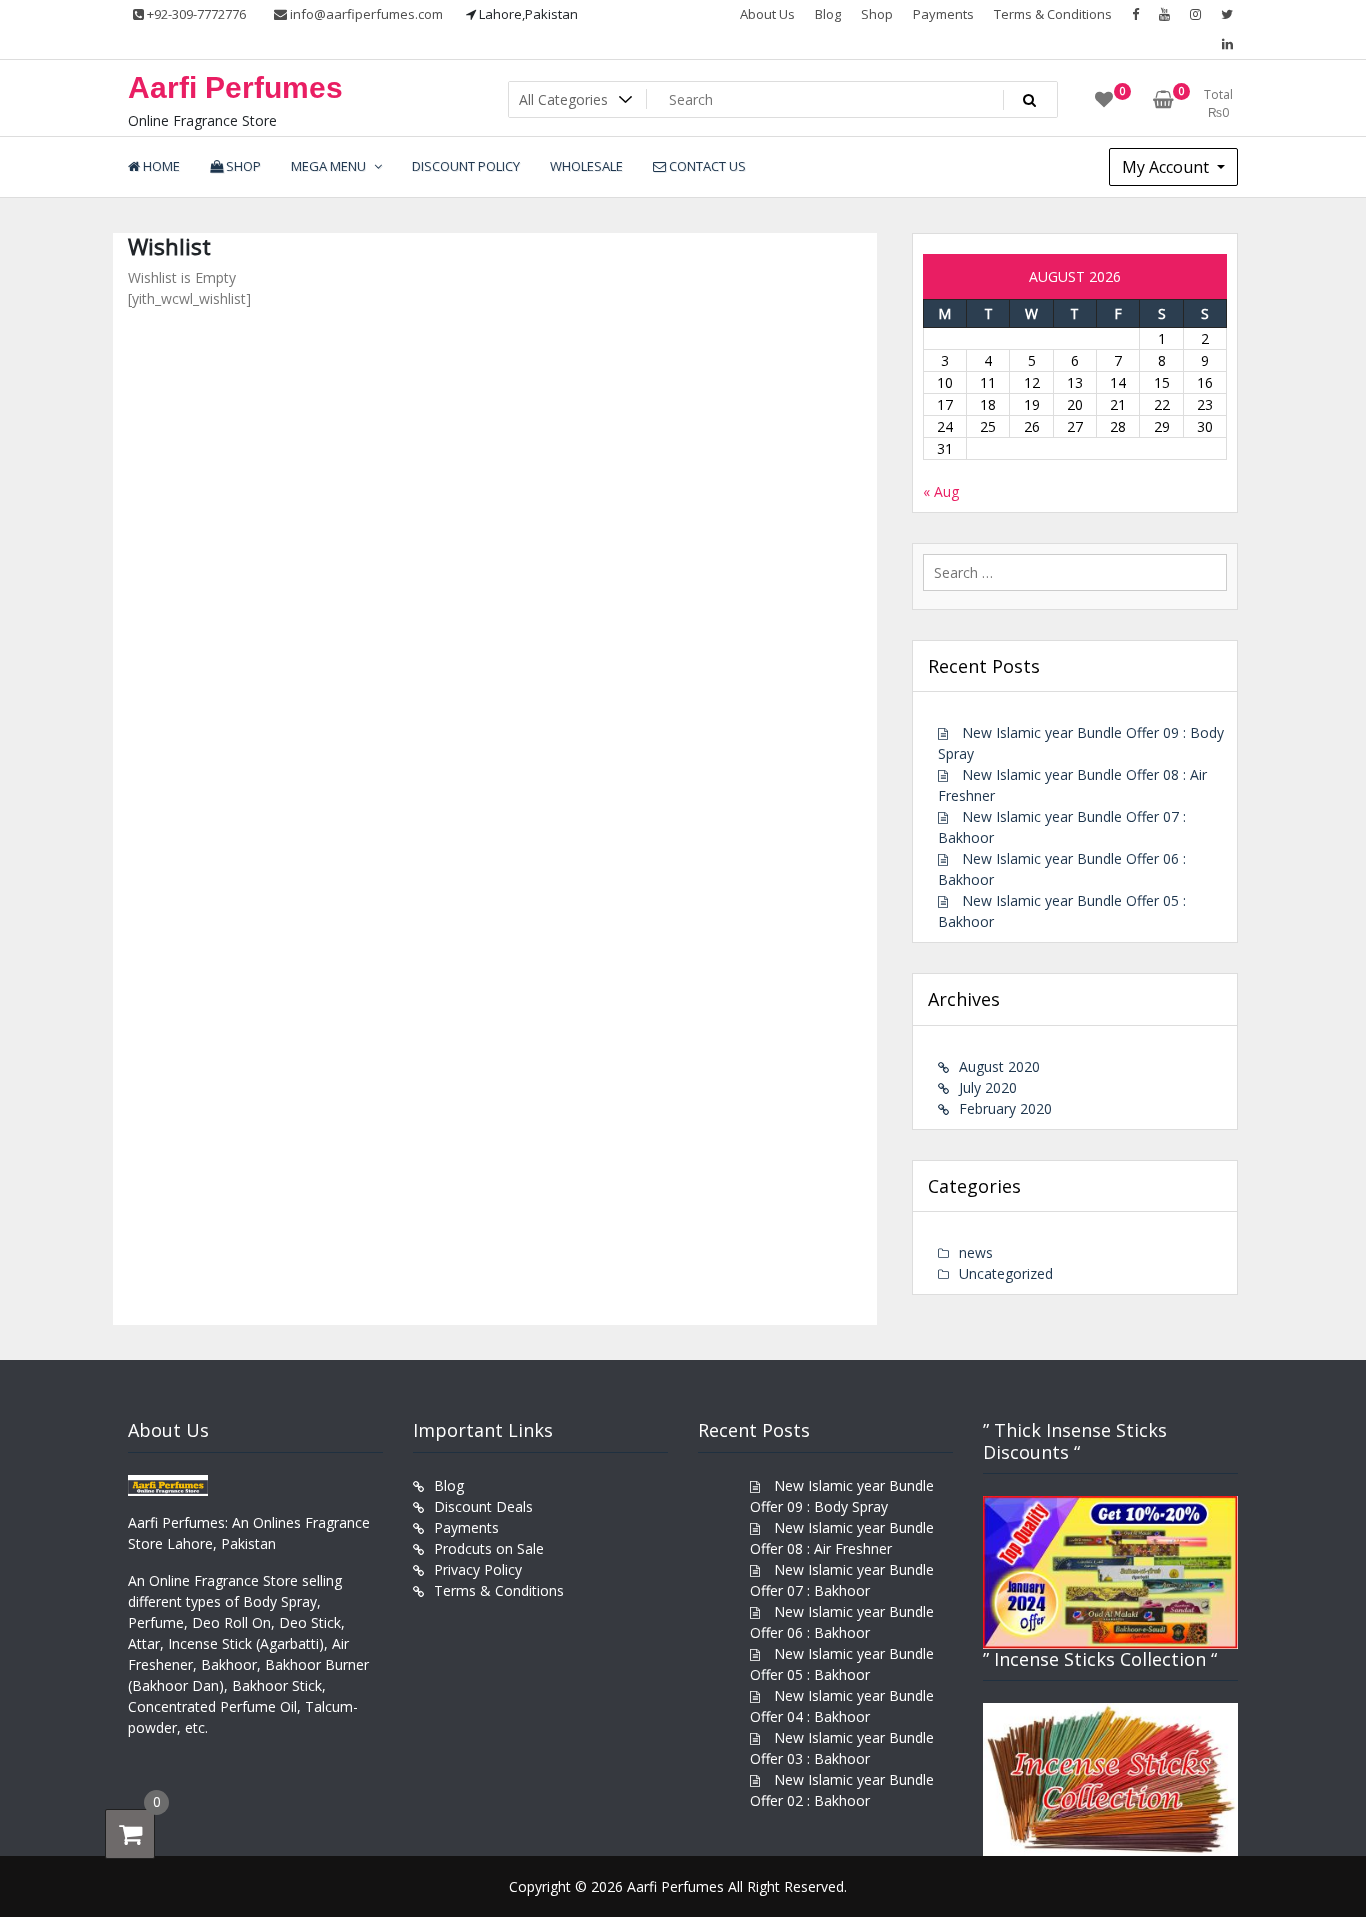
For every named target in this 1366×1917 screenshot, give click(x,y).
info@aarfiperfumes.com (365, 14)
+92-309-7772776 (195, 14)
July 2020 (988, 1087)
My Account (1167, 167)
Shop (877, 14)
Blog (828, 14)
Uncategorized (1006, 1273)
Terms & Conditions (1053, 14)
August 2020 (999, 1066)
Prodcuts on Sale (489, 1548)
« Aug (941, 491)
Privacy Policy (478, 1569)
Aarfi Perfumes (235, 87)
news (976, 1252)
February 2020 (1005, 1108)
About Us (767, 14)
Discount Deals (483, 1506)
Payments (943, 14)
